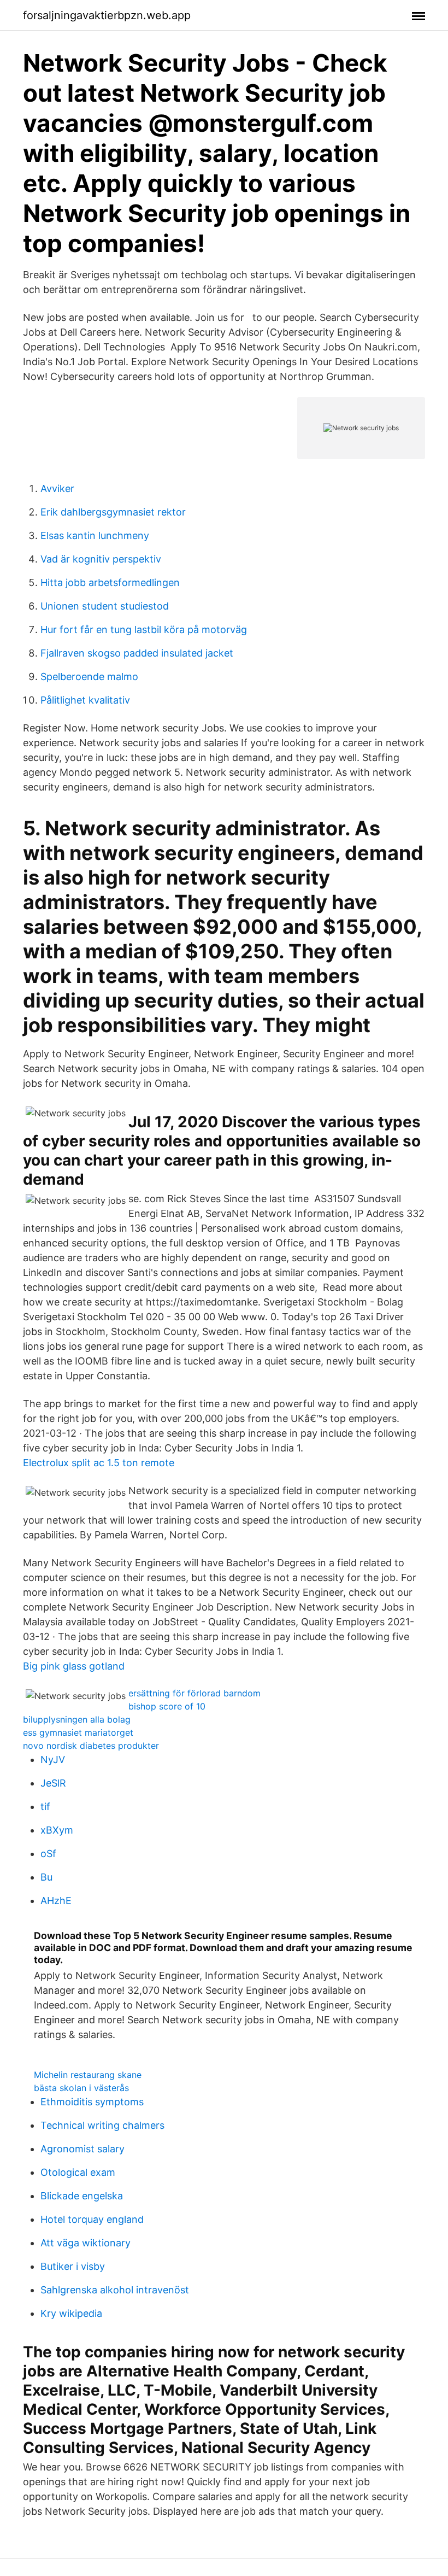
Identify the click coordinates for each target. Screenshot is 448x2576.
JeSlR (53, 1783)
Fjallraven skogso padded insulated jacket (137, 653)
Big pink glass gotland (74, 1666)
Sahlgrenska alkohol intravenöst (115, 2290)
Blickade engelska (82, 2196)
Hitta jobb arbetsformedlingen (110, 582)
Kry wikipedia (71, 2313)
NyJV (53, 1760)
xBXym (57, 1830)
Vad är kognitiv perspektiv (101, 559)
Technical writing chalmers (102, 2125)
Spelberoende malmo (89, 677)
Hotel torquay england (92, 2219)
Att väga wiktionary (86, 2243)
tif (45, 1807)
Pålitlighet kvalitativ (85, 700)
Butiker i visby (73, 2266)
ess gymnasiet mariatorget (78, 1732)
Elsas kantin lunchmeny (95, 535)
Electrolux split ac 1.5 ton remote (99, 1463)
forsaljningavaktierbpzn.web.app (107, 15)
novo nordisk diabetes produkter (91, 1746)
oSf (48, 1854)
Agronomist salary (82, 2149)
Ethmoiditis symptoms (92, 2102)
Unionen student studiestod (105, 606)
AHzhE (56, 1901)
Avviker (57, 488)
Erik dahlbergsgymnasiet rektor (113, 512)
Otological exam (78, 2172)
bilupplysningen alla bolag (77, 1719)
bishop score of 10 (167, 1706)
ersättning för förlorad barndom (194, 1693)
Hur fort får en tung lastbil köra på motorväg (144, 630)
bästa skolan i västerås (81, 2088)
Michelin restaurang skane (88, 2075)
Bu (46, 1877)
